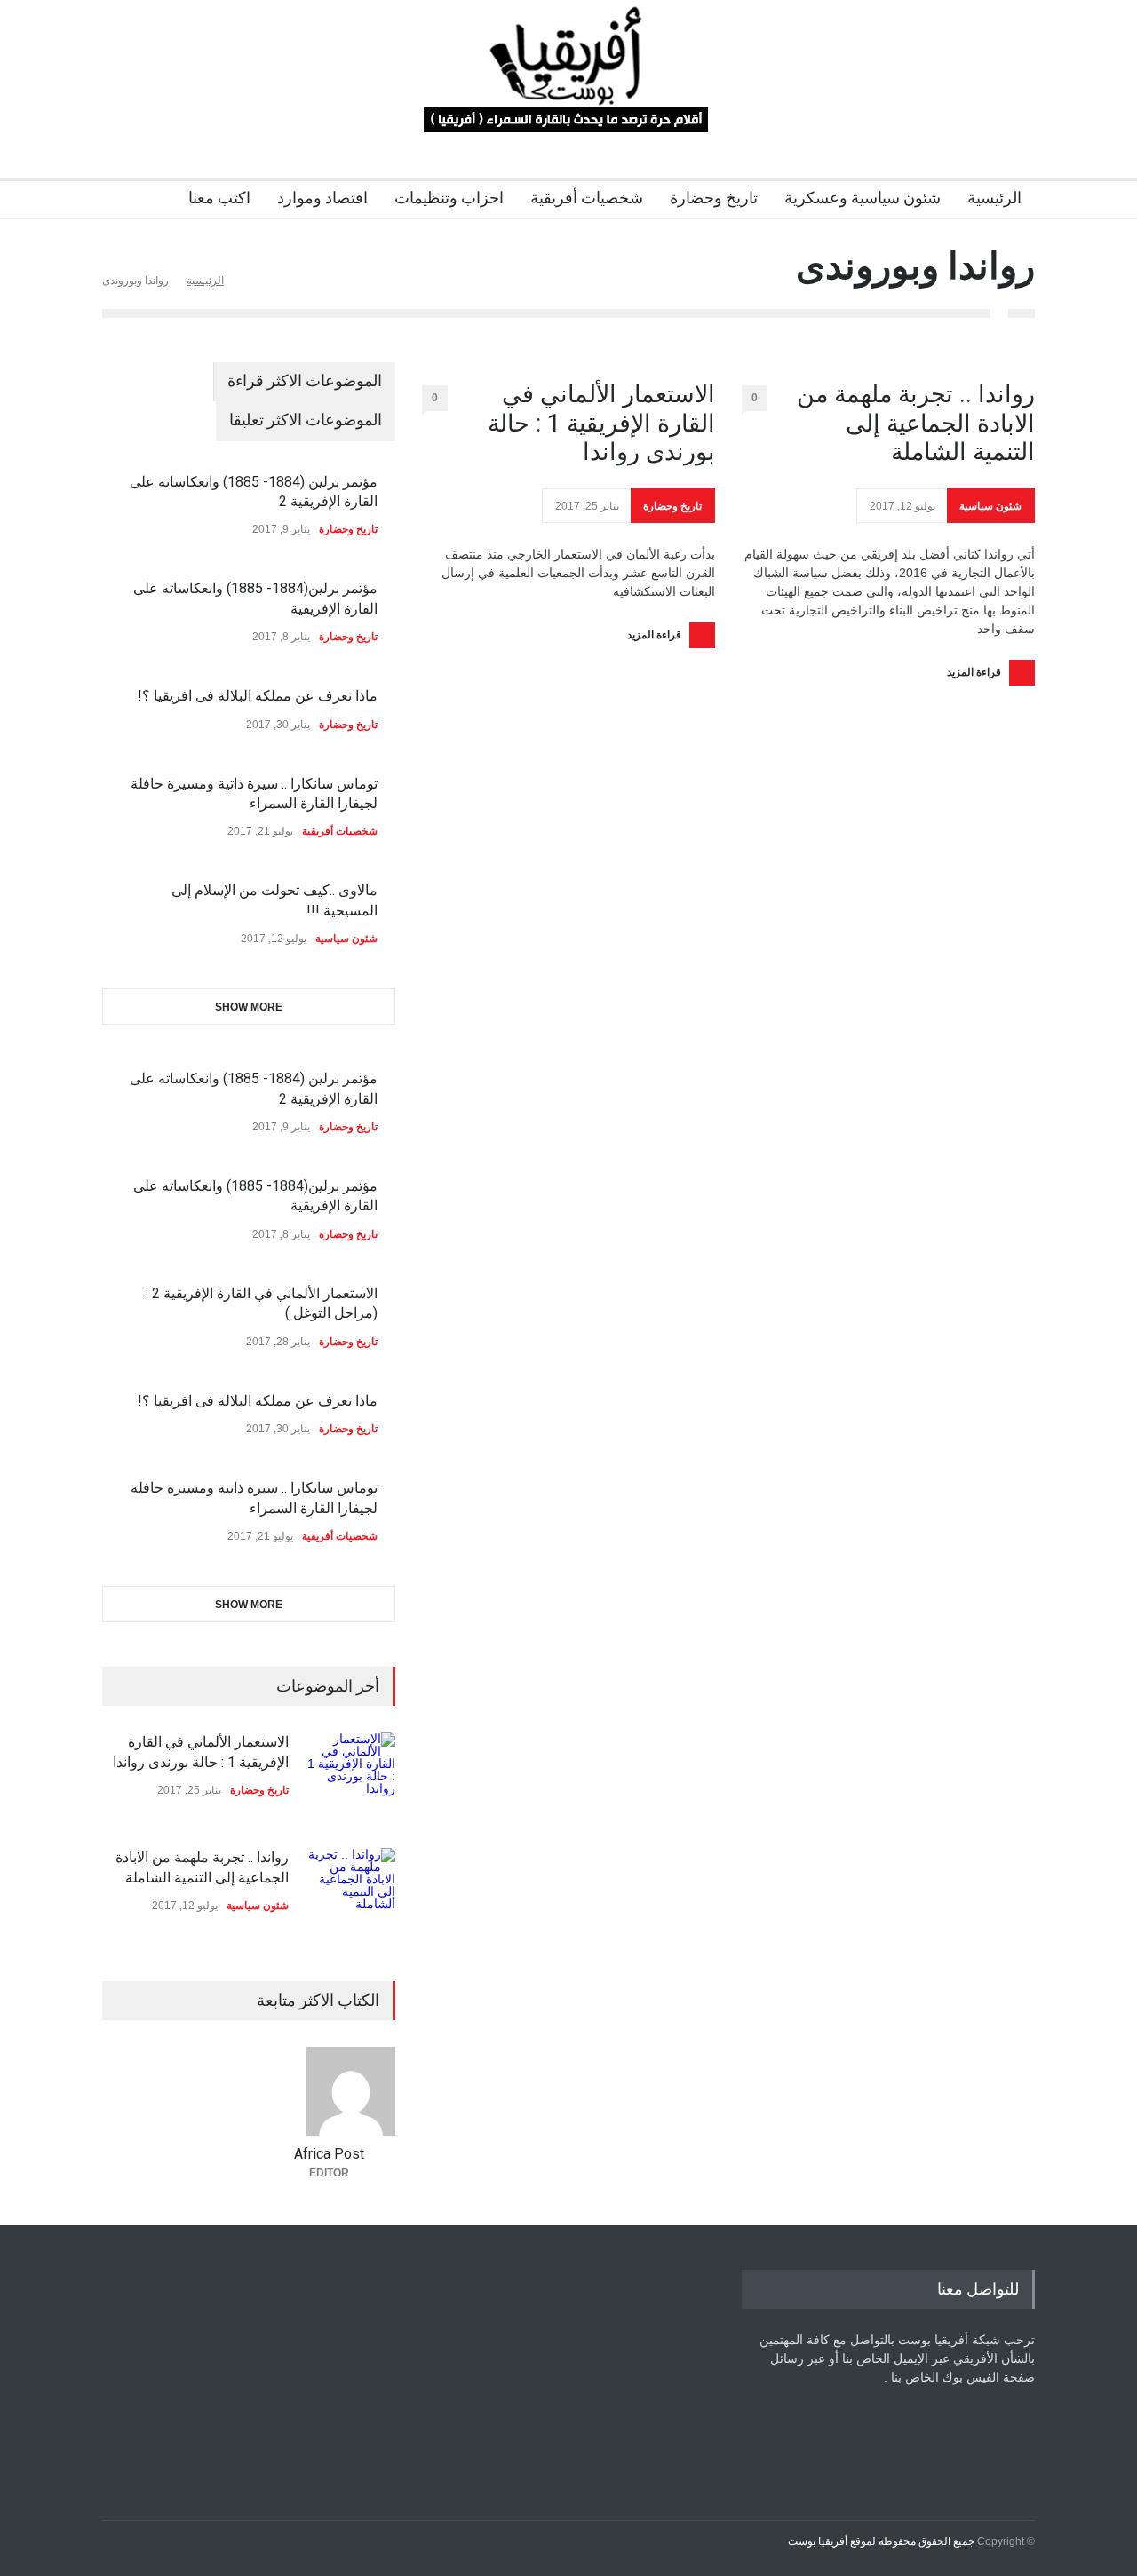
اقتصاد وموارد (322, 198)
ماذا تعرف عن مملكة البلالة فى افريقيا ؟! (258, 696)
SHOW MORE (249, 1007)
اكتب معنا (219, 198)
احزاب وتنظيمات (449, 198)
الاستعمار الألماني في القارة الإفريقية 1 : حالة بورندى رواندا (601, 423)
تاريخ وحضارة (714, 198)
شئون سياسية (990, 506)
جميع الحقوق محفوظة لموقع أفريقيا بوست (881, 2541)
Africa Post (329, 2154)
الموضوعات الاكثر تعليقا (306, 420)
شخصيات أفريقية (587, 198)
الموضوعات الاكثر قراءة (305, 380)
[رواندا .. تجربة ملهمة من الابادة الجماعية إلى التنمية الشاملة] (351, 1892)
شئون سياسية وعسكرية (863, 198)
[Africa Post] (329, 2091)
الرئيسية (994, 198)
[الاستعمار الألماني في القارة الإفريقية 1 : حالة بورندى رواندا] (351, 1777)
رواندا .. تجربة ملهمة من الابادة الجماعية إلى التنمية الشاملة (916, 423)
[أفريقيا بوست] (568, 110)
